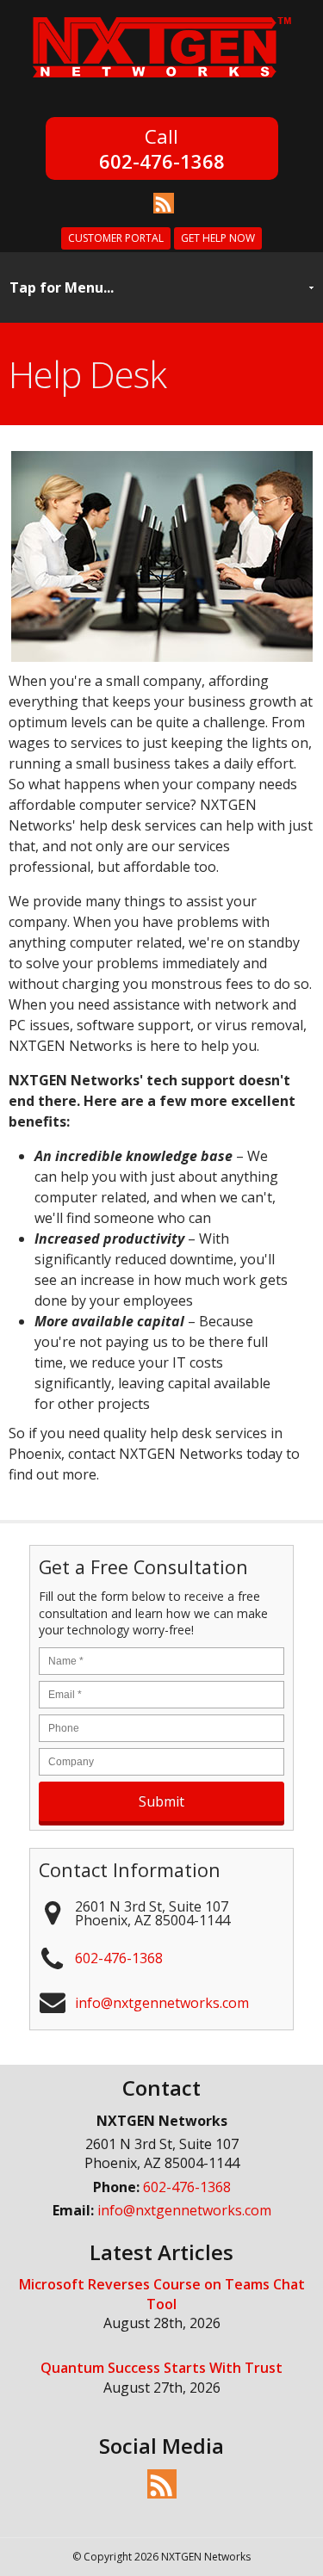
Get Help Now (218, 238)
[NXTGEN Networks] (162, 81)
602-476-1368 (162, 160)
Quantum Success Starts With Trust (161, 2368)
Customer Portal (116, 238)
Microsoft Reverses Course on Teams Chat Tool (162, 2294)
